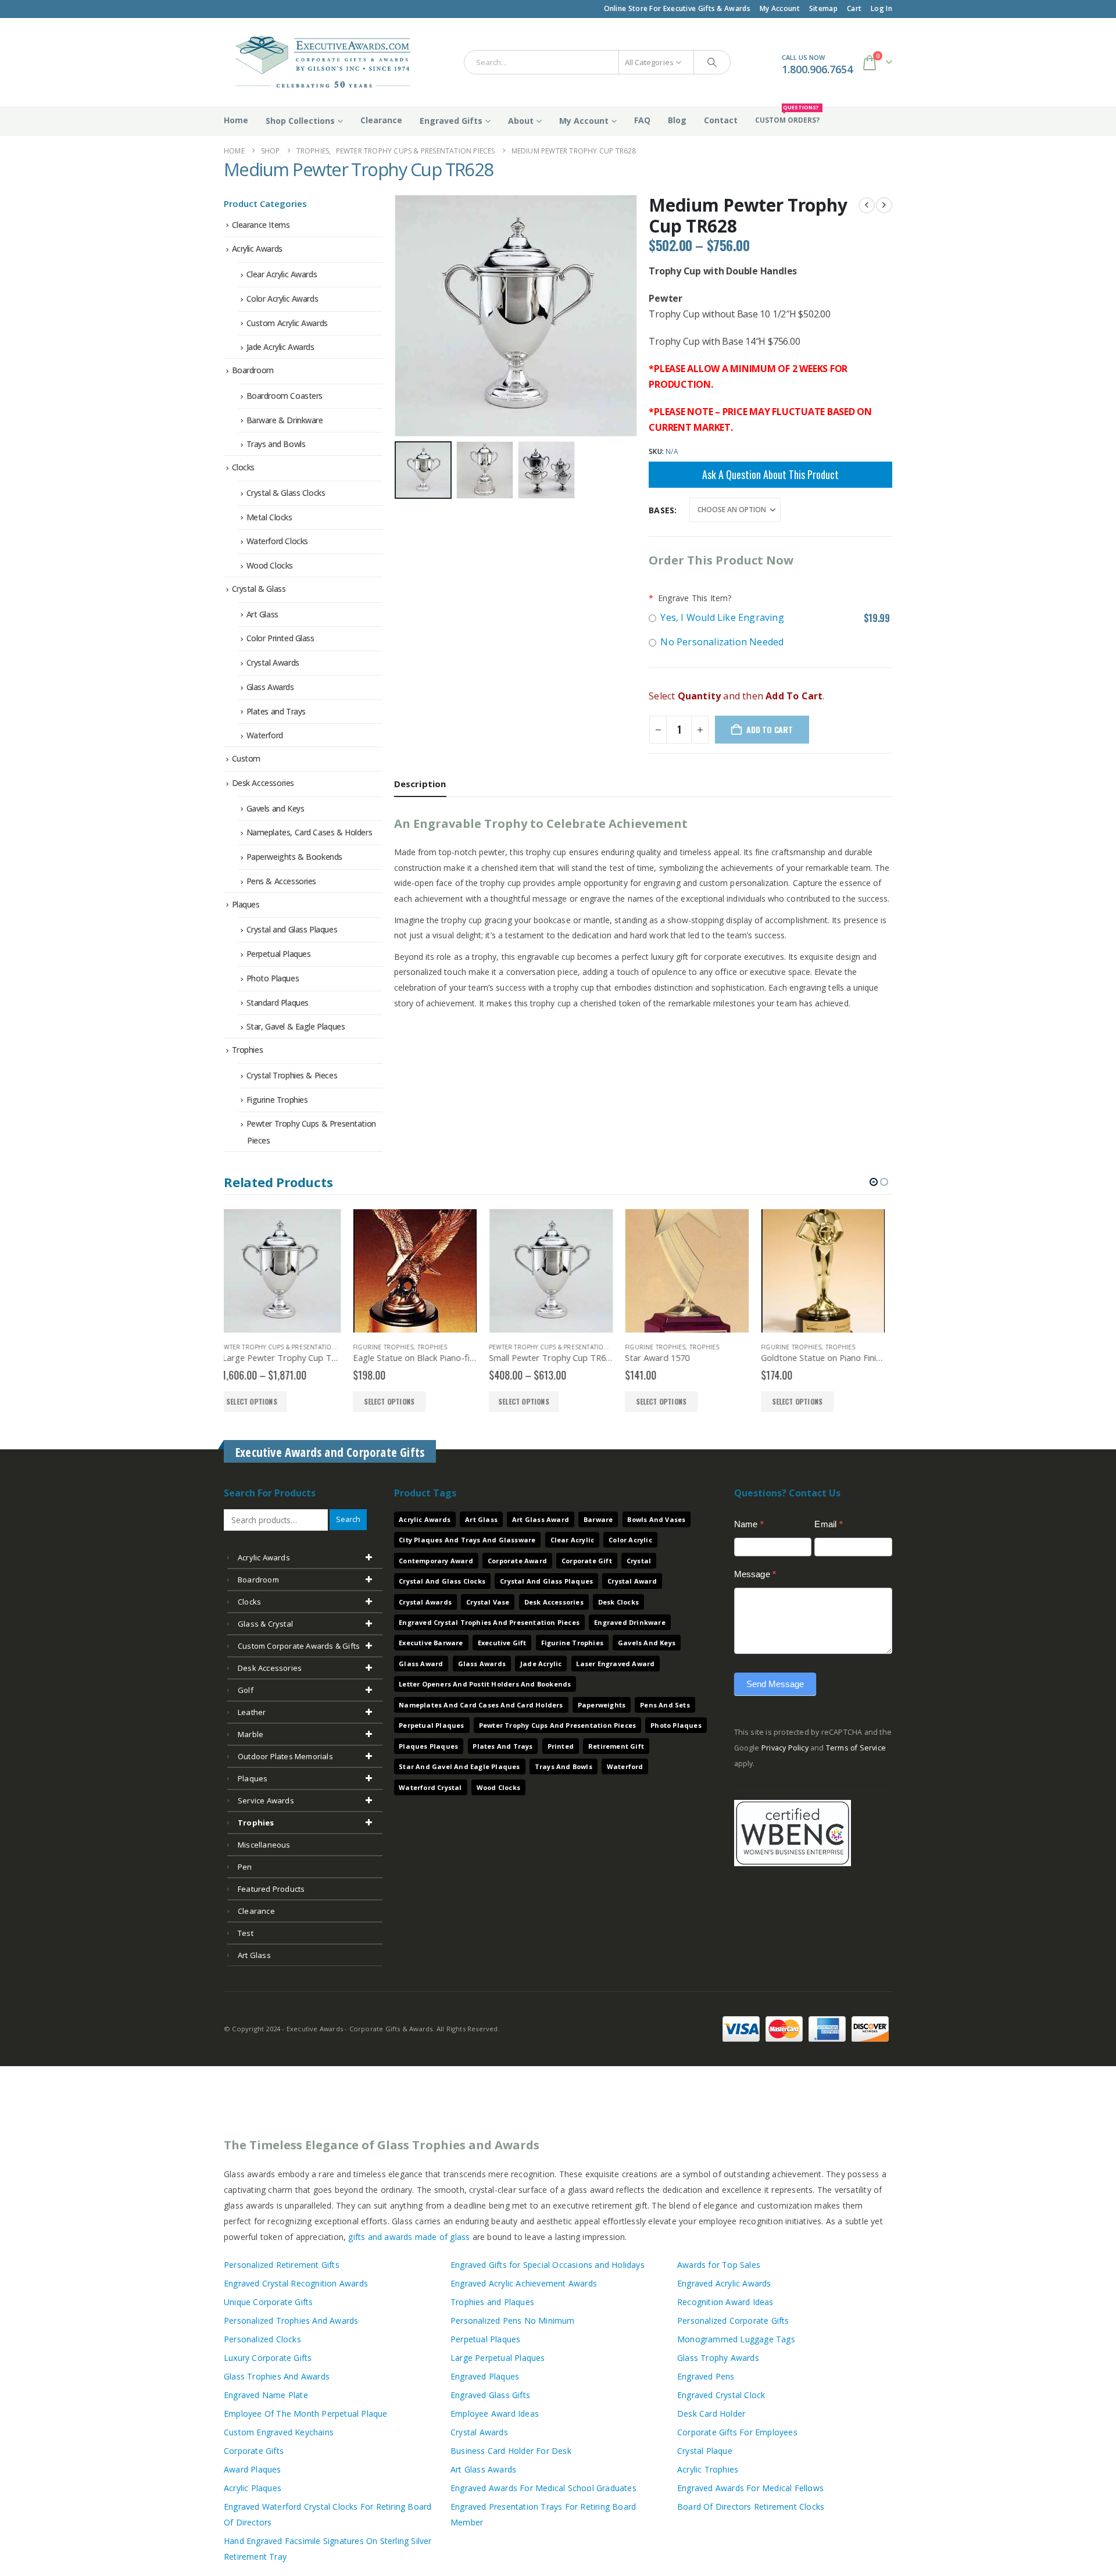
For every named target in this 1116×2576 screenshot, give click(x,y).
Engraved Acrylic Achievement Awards (524, 2283)
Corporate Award (517, 1561)
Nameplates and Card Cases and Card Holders (481, 1705)
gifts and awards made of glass (409, 2237)
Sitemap (823, 8)
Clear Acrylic (573, 1540)
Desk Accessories (263, 783)
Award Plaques (253, 2469)
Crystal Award (632, 1581)
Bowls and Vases (656, 1519)
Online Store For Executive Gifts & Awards (677, 8)
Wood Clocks (270, 565)
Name (749, 1524)
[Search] (712, 62)
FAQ (642, 120)
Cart (854, 8)
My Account (780, 8)
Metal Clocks (269, 517)
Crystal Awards (273, 662)
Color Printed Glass (280, 638)
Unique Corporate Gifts (268, 2302)
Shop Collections (300, 121)
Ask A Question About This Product (770, 474)
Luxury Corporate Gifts (268, 2358)
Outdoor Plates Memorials (285, 1756)
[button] (397, 316)
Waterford (265, 735)
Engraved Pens (706, 2376)
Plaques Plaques (428, 1746)
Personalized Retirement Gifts (282, 2265)
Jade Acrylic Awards (280, 347)
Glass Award (421, 1664)
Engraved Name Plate (266, 2395)
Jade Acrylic (541, 1664)
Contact (721, 120)
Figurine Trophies (277, 1100)
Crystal (639, 1561)
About (521, 121)
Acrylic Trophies (708, 2469)
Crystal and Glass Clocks (442, 1581)
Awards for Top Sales (719, 2265)
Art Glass (262, 614)
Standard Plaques (278, 1003)
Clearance (381, 120)
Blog (677, 120)
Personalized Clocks (262, 2339)
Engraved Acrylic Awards (724, 2283)
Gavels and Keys (276, 808)
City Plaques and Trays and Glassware (467, 1540)
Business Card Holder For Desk (511, 2451)
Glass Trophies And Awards (277, 2376)
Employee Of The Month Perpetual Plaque (306, 2414)
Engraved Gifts (451, 121)
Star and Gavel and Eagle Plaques (459, 1766)
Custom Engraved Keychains (279, 2432)
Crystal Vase (488, 1602)
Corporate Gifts (254, 2451)
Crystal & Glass (259, 589)
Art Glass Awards (483, 2469)
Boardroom (253, 370)
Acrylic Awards (257, 249)
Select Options (260, 1401)
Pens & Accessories (281, 881)
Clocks (243, 467)
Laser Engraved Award (615, 1664)
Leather (252, 1712)
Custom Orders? (787, 116)
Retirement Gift (616, 1746)
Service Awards (266, 1800)
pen (245, 1867)
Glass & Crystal (265, 1624)
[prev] (867, 205)
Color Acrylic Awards (282, 299)
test (246, 1933)
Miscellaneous (264, 1845)
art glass (254, 1955)
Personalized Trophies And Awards (291, 2320)
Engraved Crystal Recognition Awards (296, 2283)
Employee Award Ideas (495, 2414)
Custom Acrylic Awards (287, 323)
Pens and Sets (665, 1705)
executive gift (502, 1643)
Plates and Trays (276, 711)
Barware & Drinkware (285, 420)
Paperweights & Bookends (294, 857)
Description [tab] (420, 784)
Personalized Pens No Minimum (513, 2320)
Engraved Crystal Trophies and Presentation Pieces (489, 1622)
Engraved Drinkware (630, 1622)
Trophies (248, 1050)
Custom (246, 758)
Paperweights (602, 1705)
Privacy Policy (785, 1748)
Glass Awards (270, 687)
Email (828, 1524)
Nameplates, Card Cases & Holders (310, 832)
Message (755, 1574)
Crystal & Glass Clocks (286, 493)
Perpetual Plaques (279, 954)
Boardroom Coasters (285, 396)
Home (236, 120)
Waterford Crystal (430, 1787)
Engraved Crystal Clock (721, 2395)
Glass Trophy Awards (718, 2358)
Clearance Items (261, 225)
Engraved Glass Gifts (490, 2395)
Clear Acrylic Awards (282, 274)
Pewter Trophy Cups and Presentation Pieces (557, 1725)
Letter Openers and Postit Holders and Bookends (485, 1684)
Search (348, 1519)
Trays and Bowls (276, 444)
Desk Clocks (618, 1602)
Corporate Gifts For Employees (737, 2432)
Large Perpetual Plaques (498, 2358)
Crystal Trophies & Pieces (292, 1075)
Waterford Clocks (277, 541)
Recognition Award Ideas (725, 2302)
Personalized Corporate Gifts (733, 2320)
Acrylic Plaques (253, 2488)
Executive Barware (431, 1643)
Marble (251, 1734)
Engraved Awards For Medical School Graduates (543, 2488)
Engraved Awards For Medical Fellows (750, 2488)
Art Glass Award (541, 1519)
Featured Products (271, 1889)
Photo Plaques (273, 978)
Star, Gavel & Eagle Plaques (296, 1026)
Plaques (246, 904)
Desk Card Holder (711, 2414)
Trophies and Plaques (492, 2302)
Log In (881, 8)
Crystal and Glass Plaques (292, 929)
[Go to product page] (286, 1271)
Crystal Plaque (705, 2451)
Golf (246, 1690)
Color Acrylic (630, 1540)
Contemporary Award (436, 1561)
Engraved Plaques (485, 2376)
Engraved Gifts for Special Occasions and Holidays (548, 2265)
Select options (395, 1401)
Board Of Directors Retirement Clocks (751, 2507)
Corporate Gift (587, 1561)
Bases (661, 510)
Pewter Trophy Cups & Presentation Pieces (431, 1347)
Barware (598, 1519)
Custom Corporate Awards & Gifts (299, 1646)
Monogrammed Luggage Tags (736, 2339)
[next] (884, 205)
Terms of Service (856, 1748)
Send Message (775, 1684)
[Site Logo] (318, 62)
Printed (561, 1746)
